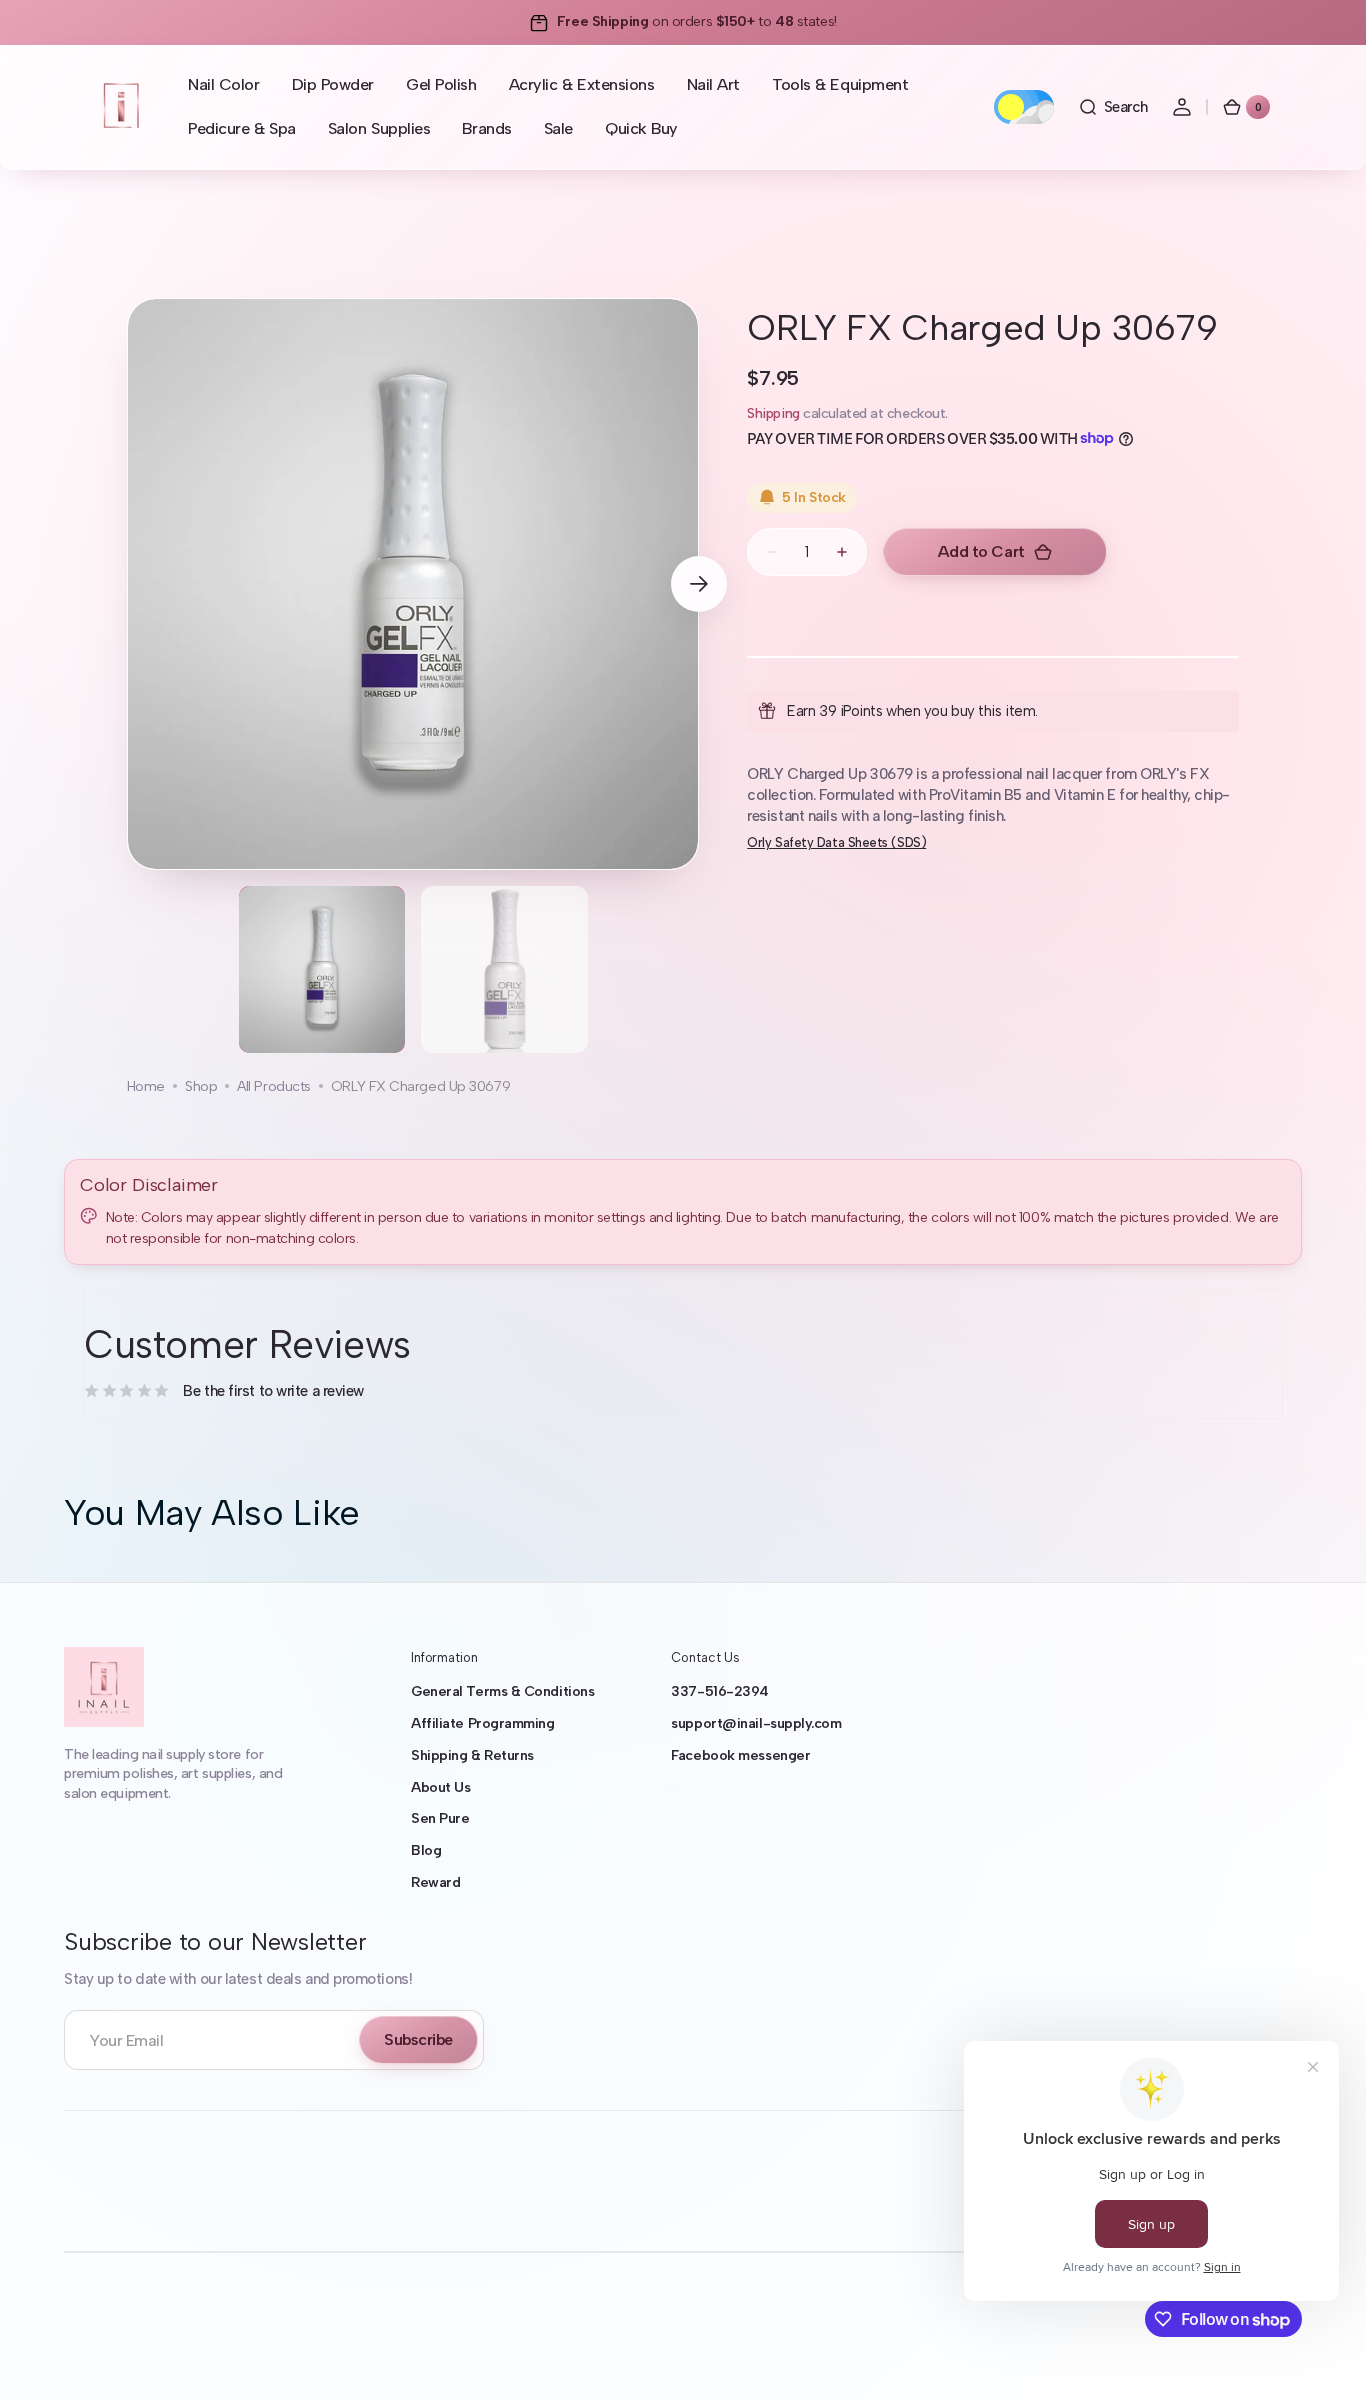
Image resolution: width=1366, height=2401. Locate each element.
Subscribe (418, 2039)
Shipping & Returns (472, 1755)
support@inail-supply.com (756, 1723)
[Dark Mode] (1024, 107)
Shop (201, 1086)
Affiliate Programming (483, 1723)
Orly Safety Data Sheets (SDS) (836, 842)
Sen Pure (440, 1818)
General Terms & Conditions (502, 1691)
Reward (435, 1882)
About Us (440, 1787)
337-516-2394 (720, 1691)
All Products (274, 1086)
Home (146, 1086)
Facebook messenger (740, 1755)
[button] (1113, 107)
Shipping (773, 412)
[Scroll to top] (1322, 2357)
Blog (426, 1850)
